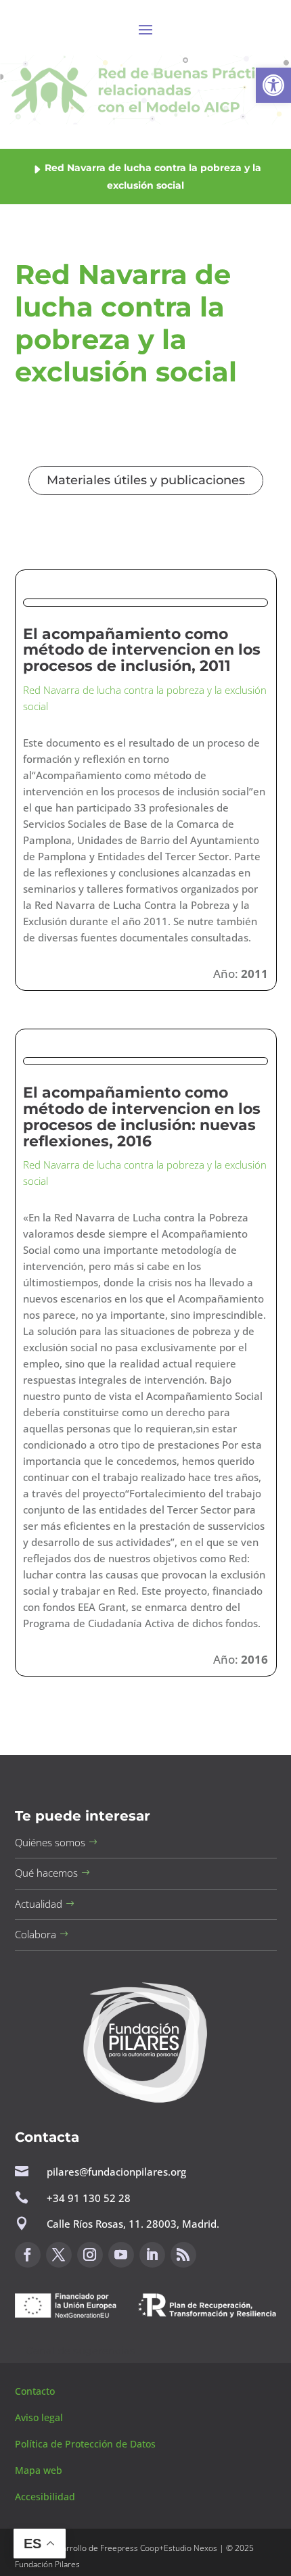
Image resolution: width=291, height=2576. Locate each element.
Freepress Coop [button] (130, 2548)
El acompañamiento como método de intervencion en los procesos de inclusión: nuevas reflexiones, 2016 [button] (142, 1117)
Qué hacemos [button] (46, 1873)
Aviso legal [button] (40, 2417)
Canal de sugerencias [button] (81, 2350)
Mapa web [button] (39, 2470)
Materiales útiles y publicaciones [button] (146, 480)
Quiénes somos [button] (50, 1842)
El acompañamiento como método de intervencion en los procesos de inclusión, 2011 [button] (142, 650)
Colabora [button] (36, 1934)
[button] (273, 85)
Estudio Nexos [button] (191, 2548)
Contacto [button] (36, 2391)
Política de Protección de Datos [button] (87, 2444)
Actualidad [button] (39, 1904)
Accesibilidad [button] (45, 2497)
